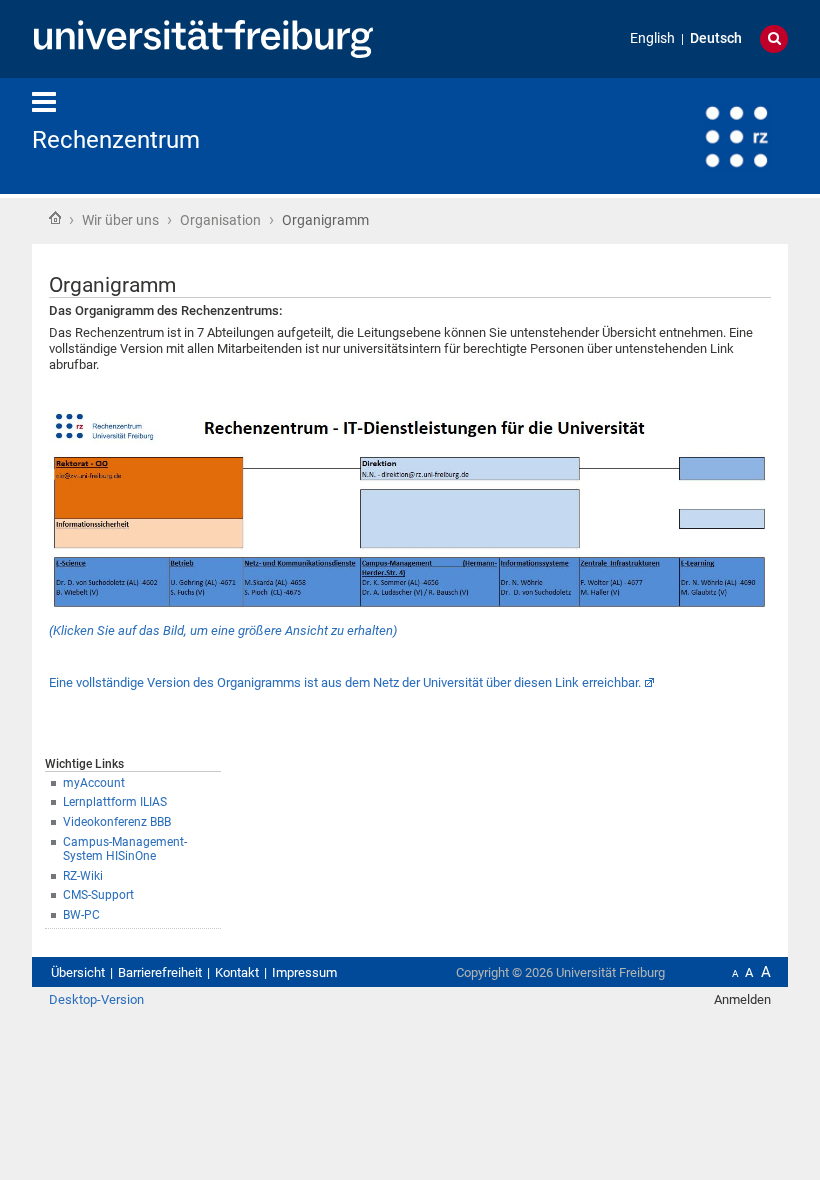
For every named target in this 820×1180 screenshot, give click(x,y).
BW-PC (81, 915)
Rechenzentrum (116, 140)
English (652, 38)
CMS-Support (98, 895)
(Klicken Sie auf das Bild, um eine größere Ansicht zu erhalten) (223, 630)
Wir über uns (120, 220)
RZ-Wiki (83, 876)
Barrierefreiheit (160, 972)
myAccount (94, 783)
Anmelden (742, 999)
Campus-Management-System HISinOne (125, 849)
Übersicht (78, 972)
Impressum (304, 972)
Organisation (220, 220)
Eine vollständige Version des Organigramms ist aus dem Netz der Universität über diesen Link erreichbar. (345, 682)
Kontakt (237, 972)
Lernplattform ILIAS (115, 802)
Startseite (55, 218)
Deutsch (716, 38)
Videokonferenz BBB (117, 822)
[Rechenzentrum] (690, 134)
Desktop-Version (96, 999)
